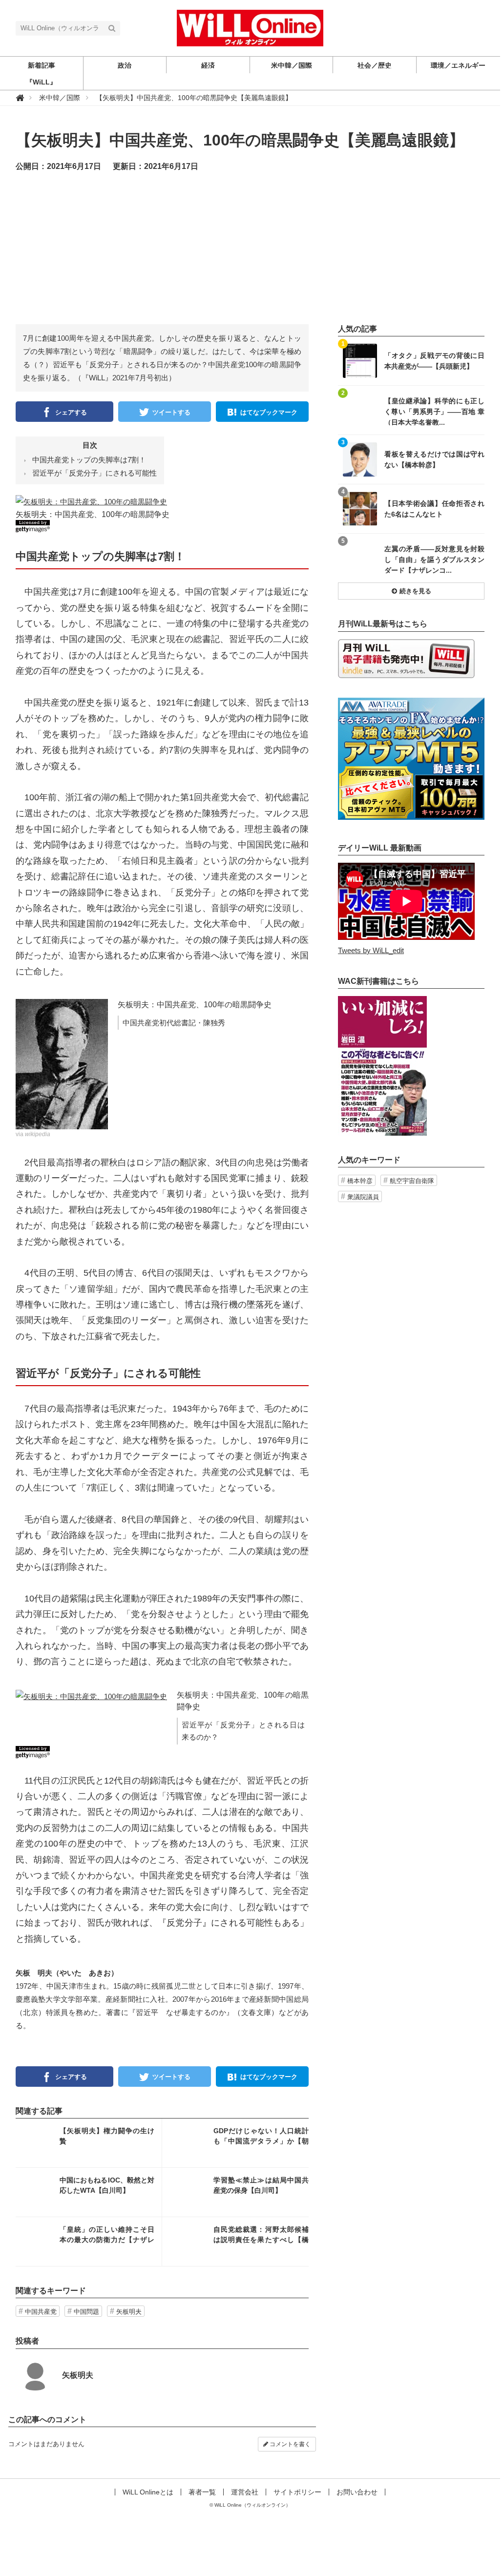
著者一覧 (202, 2492)
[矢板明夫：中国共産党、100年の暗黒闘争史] (91, 501)
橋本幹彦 (360, 1181)
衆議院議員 (363, 1197)
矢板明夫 (129, 2312)
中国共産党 (41, 2312)
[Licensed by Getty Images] (162, 526)
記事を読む (89, 2143)
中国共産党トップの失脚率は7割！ (89, 460)
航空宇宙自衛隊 (412, 1181)
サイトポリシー (297, 2492)
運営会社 (245, 2492)
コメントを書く (289, 2444)
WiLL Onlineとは (148, 2492)
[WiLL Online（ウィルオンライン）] (250, 27)
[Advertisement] (260, 256)
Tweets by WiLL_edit (371, 950)
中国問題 (86, 2312)
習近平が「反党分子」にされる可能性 (94, 473)
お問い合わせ (357, 2492)
